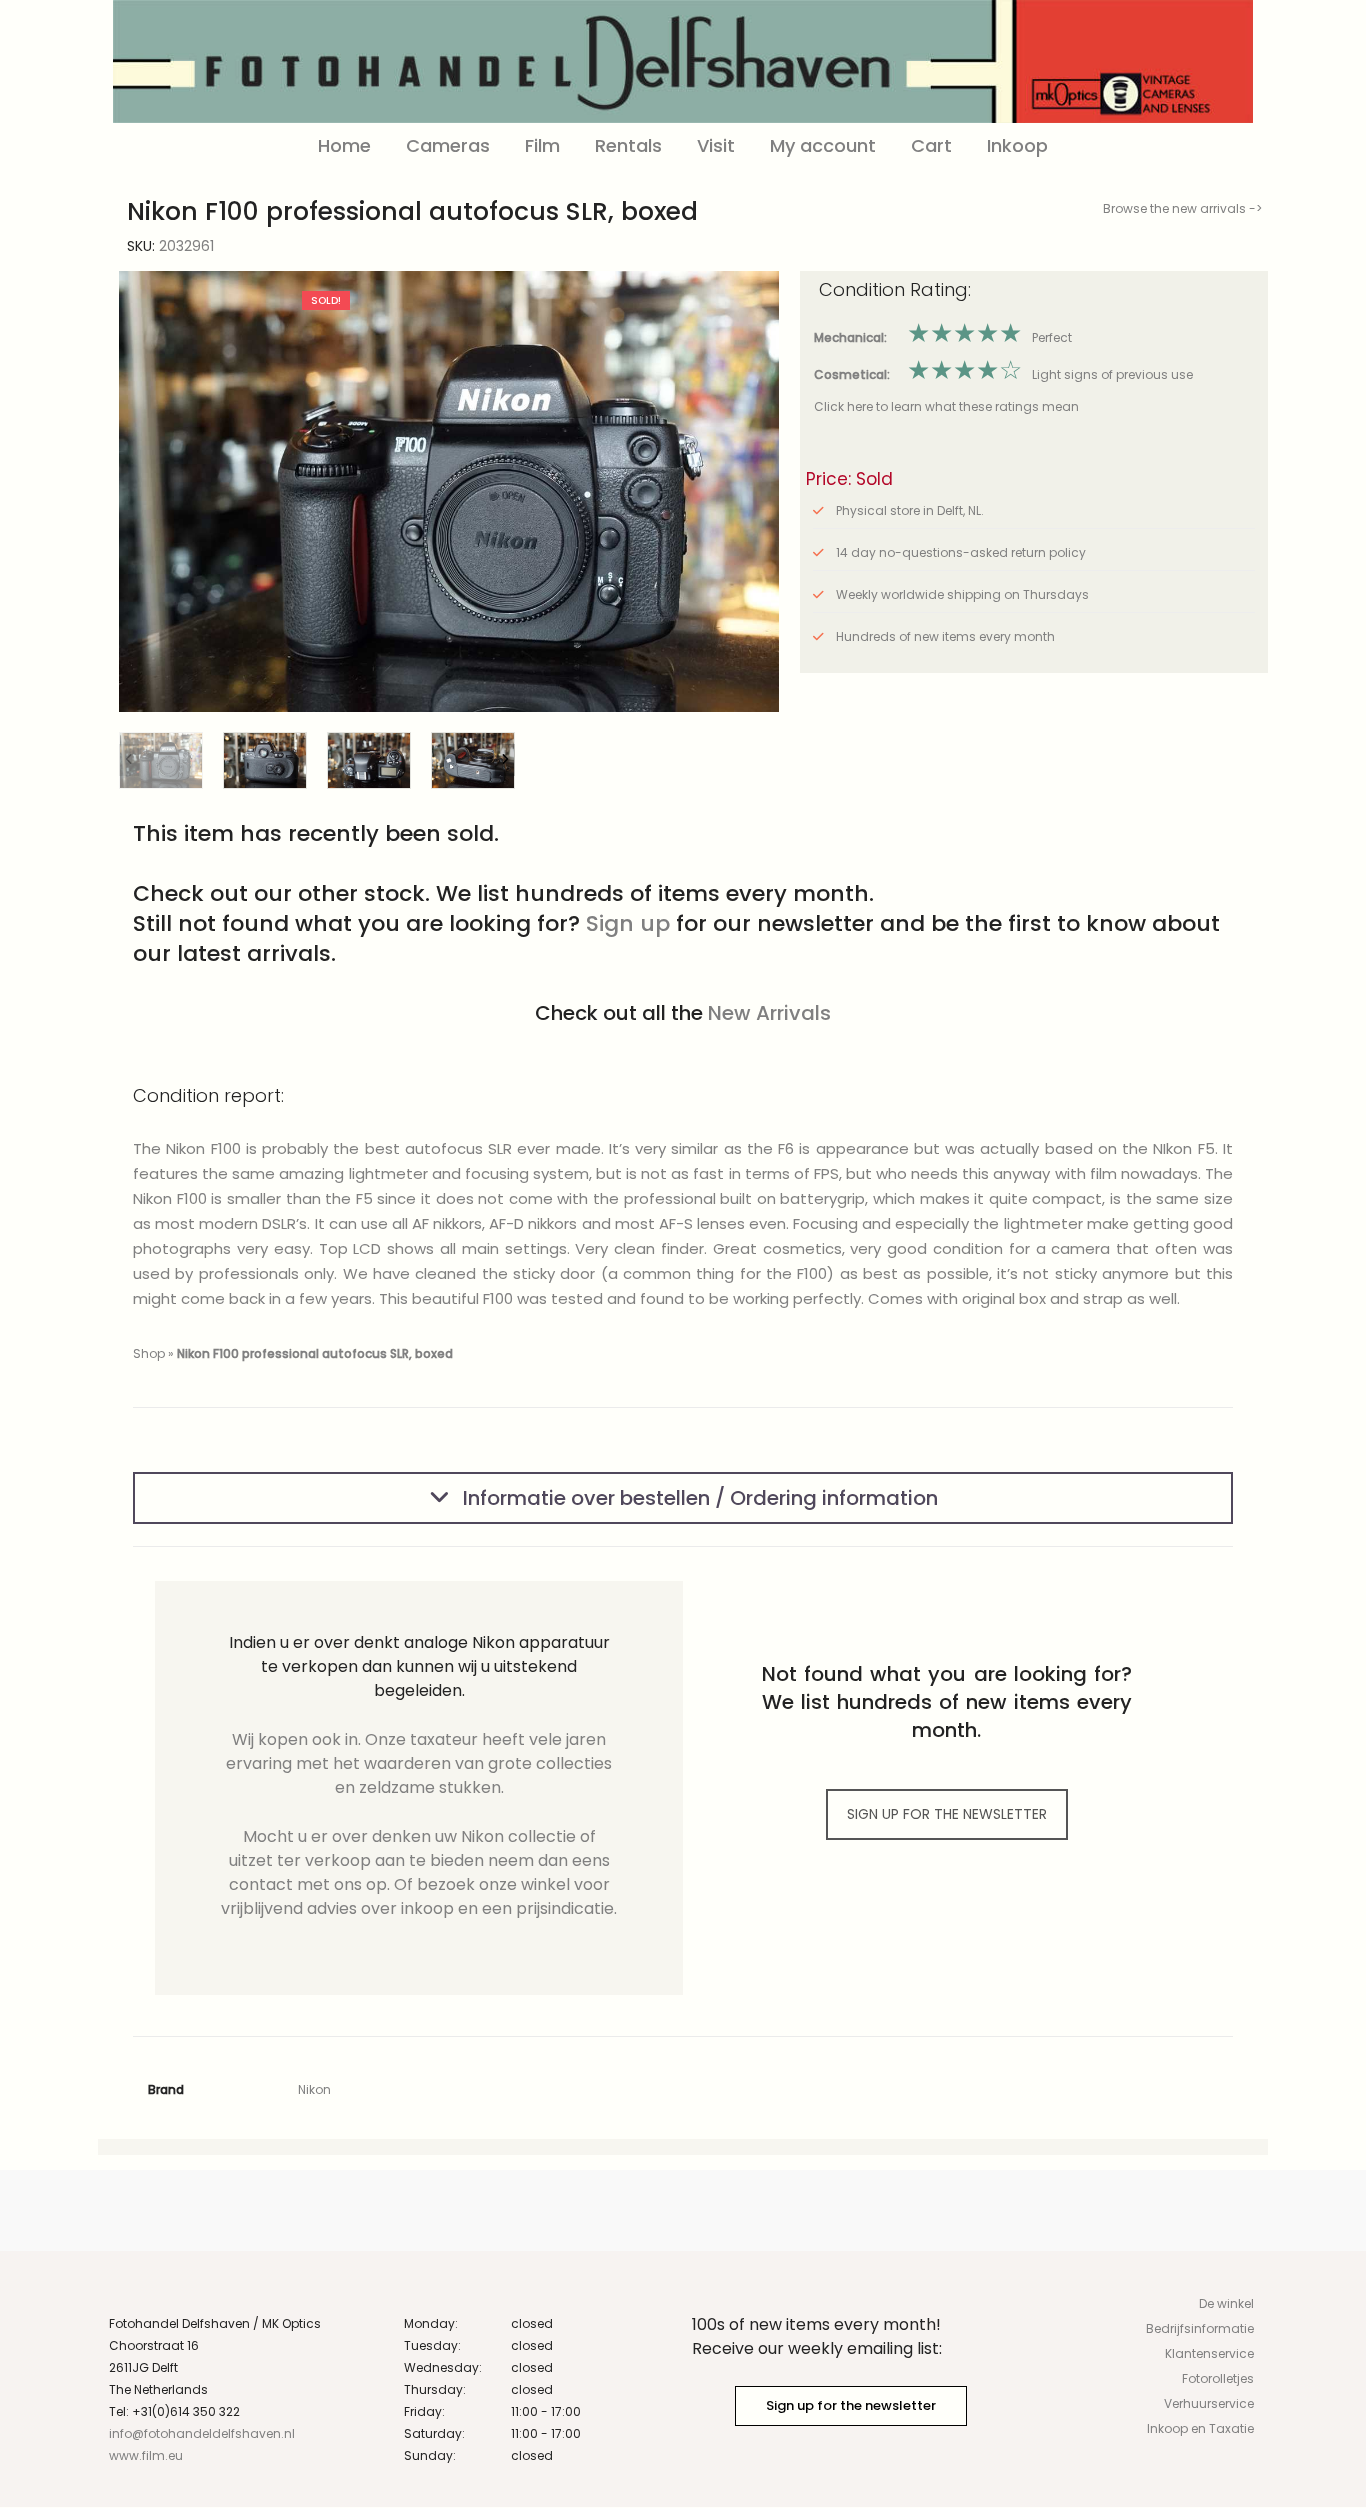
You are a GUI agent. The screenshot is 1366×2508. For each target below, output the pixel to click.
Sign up (628, 923)
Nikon (314, 2089)
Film (542, 145)
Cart (931, 145)
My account (823, 145)
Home (344, 145)
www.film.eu (146, 2455)
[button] (748, 491)
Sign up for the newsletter (851, 2405)
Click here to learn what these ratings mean (946, 406)
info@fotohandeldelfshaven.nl (202, 2433)
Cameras (448, 145)
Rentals (628, 145)
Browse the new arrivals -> (1182, 208)
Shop (149, 1353)
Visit (716, 145)
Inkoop (1017, 145)
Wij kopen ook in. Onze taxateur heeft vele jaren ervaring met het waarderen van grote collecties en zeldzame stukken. (419, 1763)
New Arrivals (769, 1013)
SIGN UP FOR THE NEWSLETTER (947, 1814)
